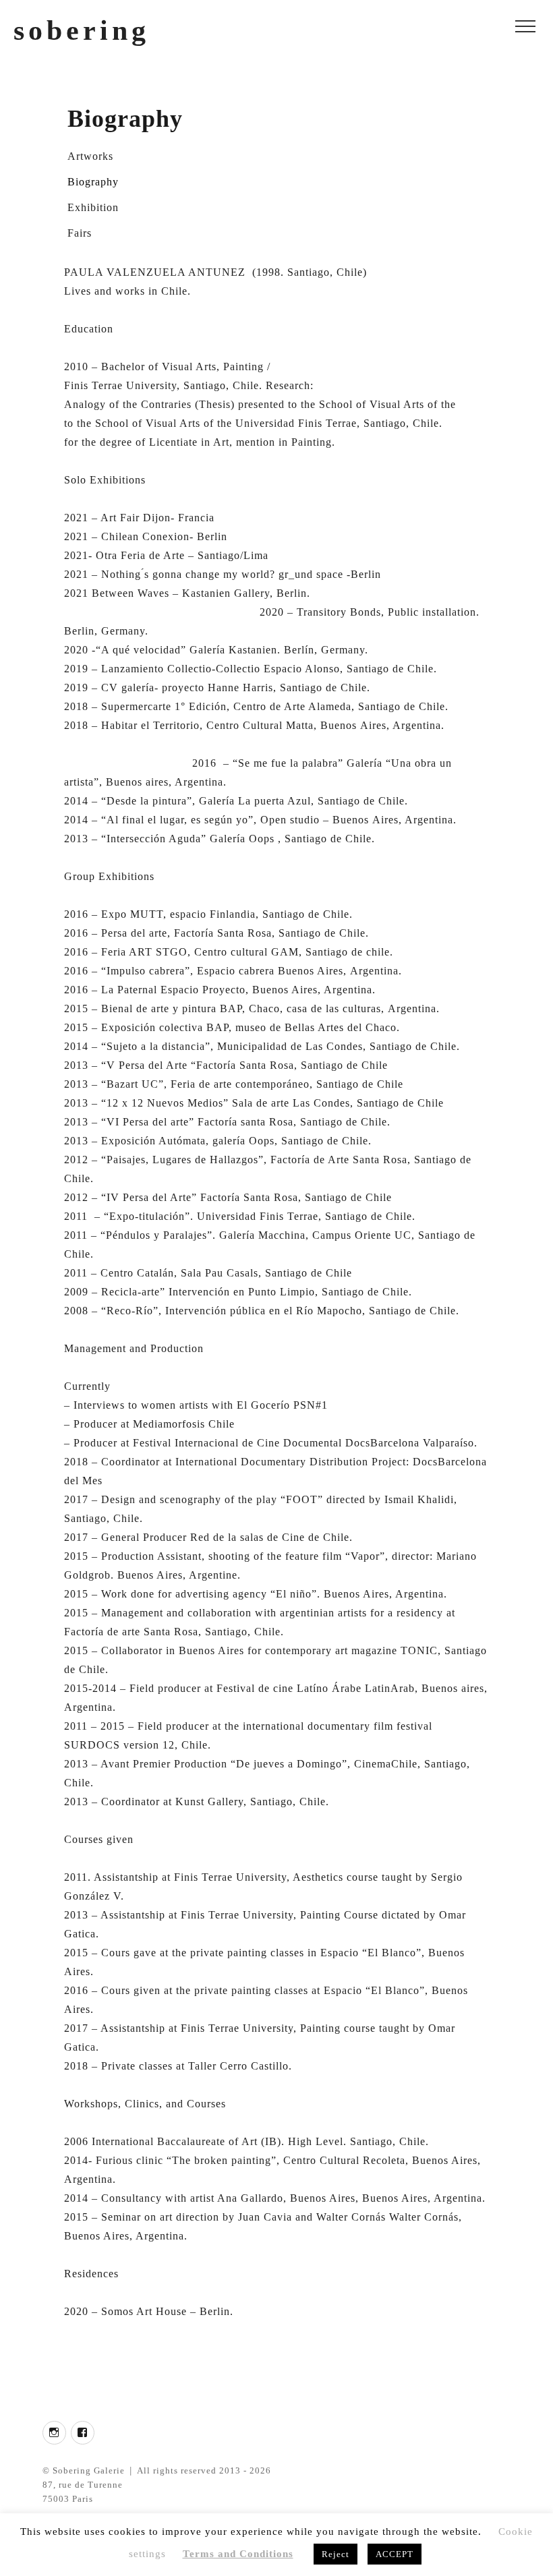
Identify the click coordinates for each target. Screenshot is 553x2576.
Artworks (90, 156)
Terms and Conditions (238, 2554)
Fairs (80, 233)
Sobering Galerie (89, 2470)
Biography (93, 182)
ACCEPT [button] (395, 2554)
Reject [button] (336, 2554)
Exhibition (93, 207)
